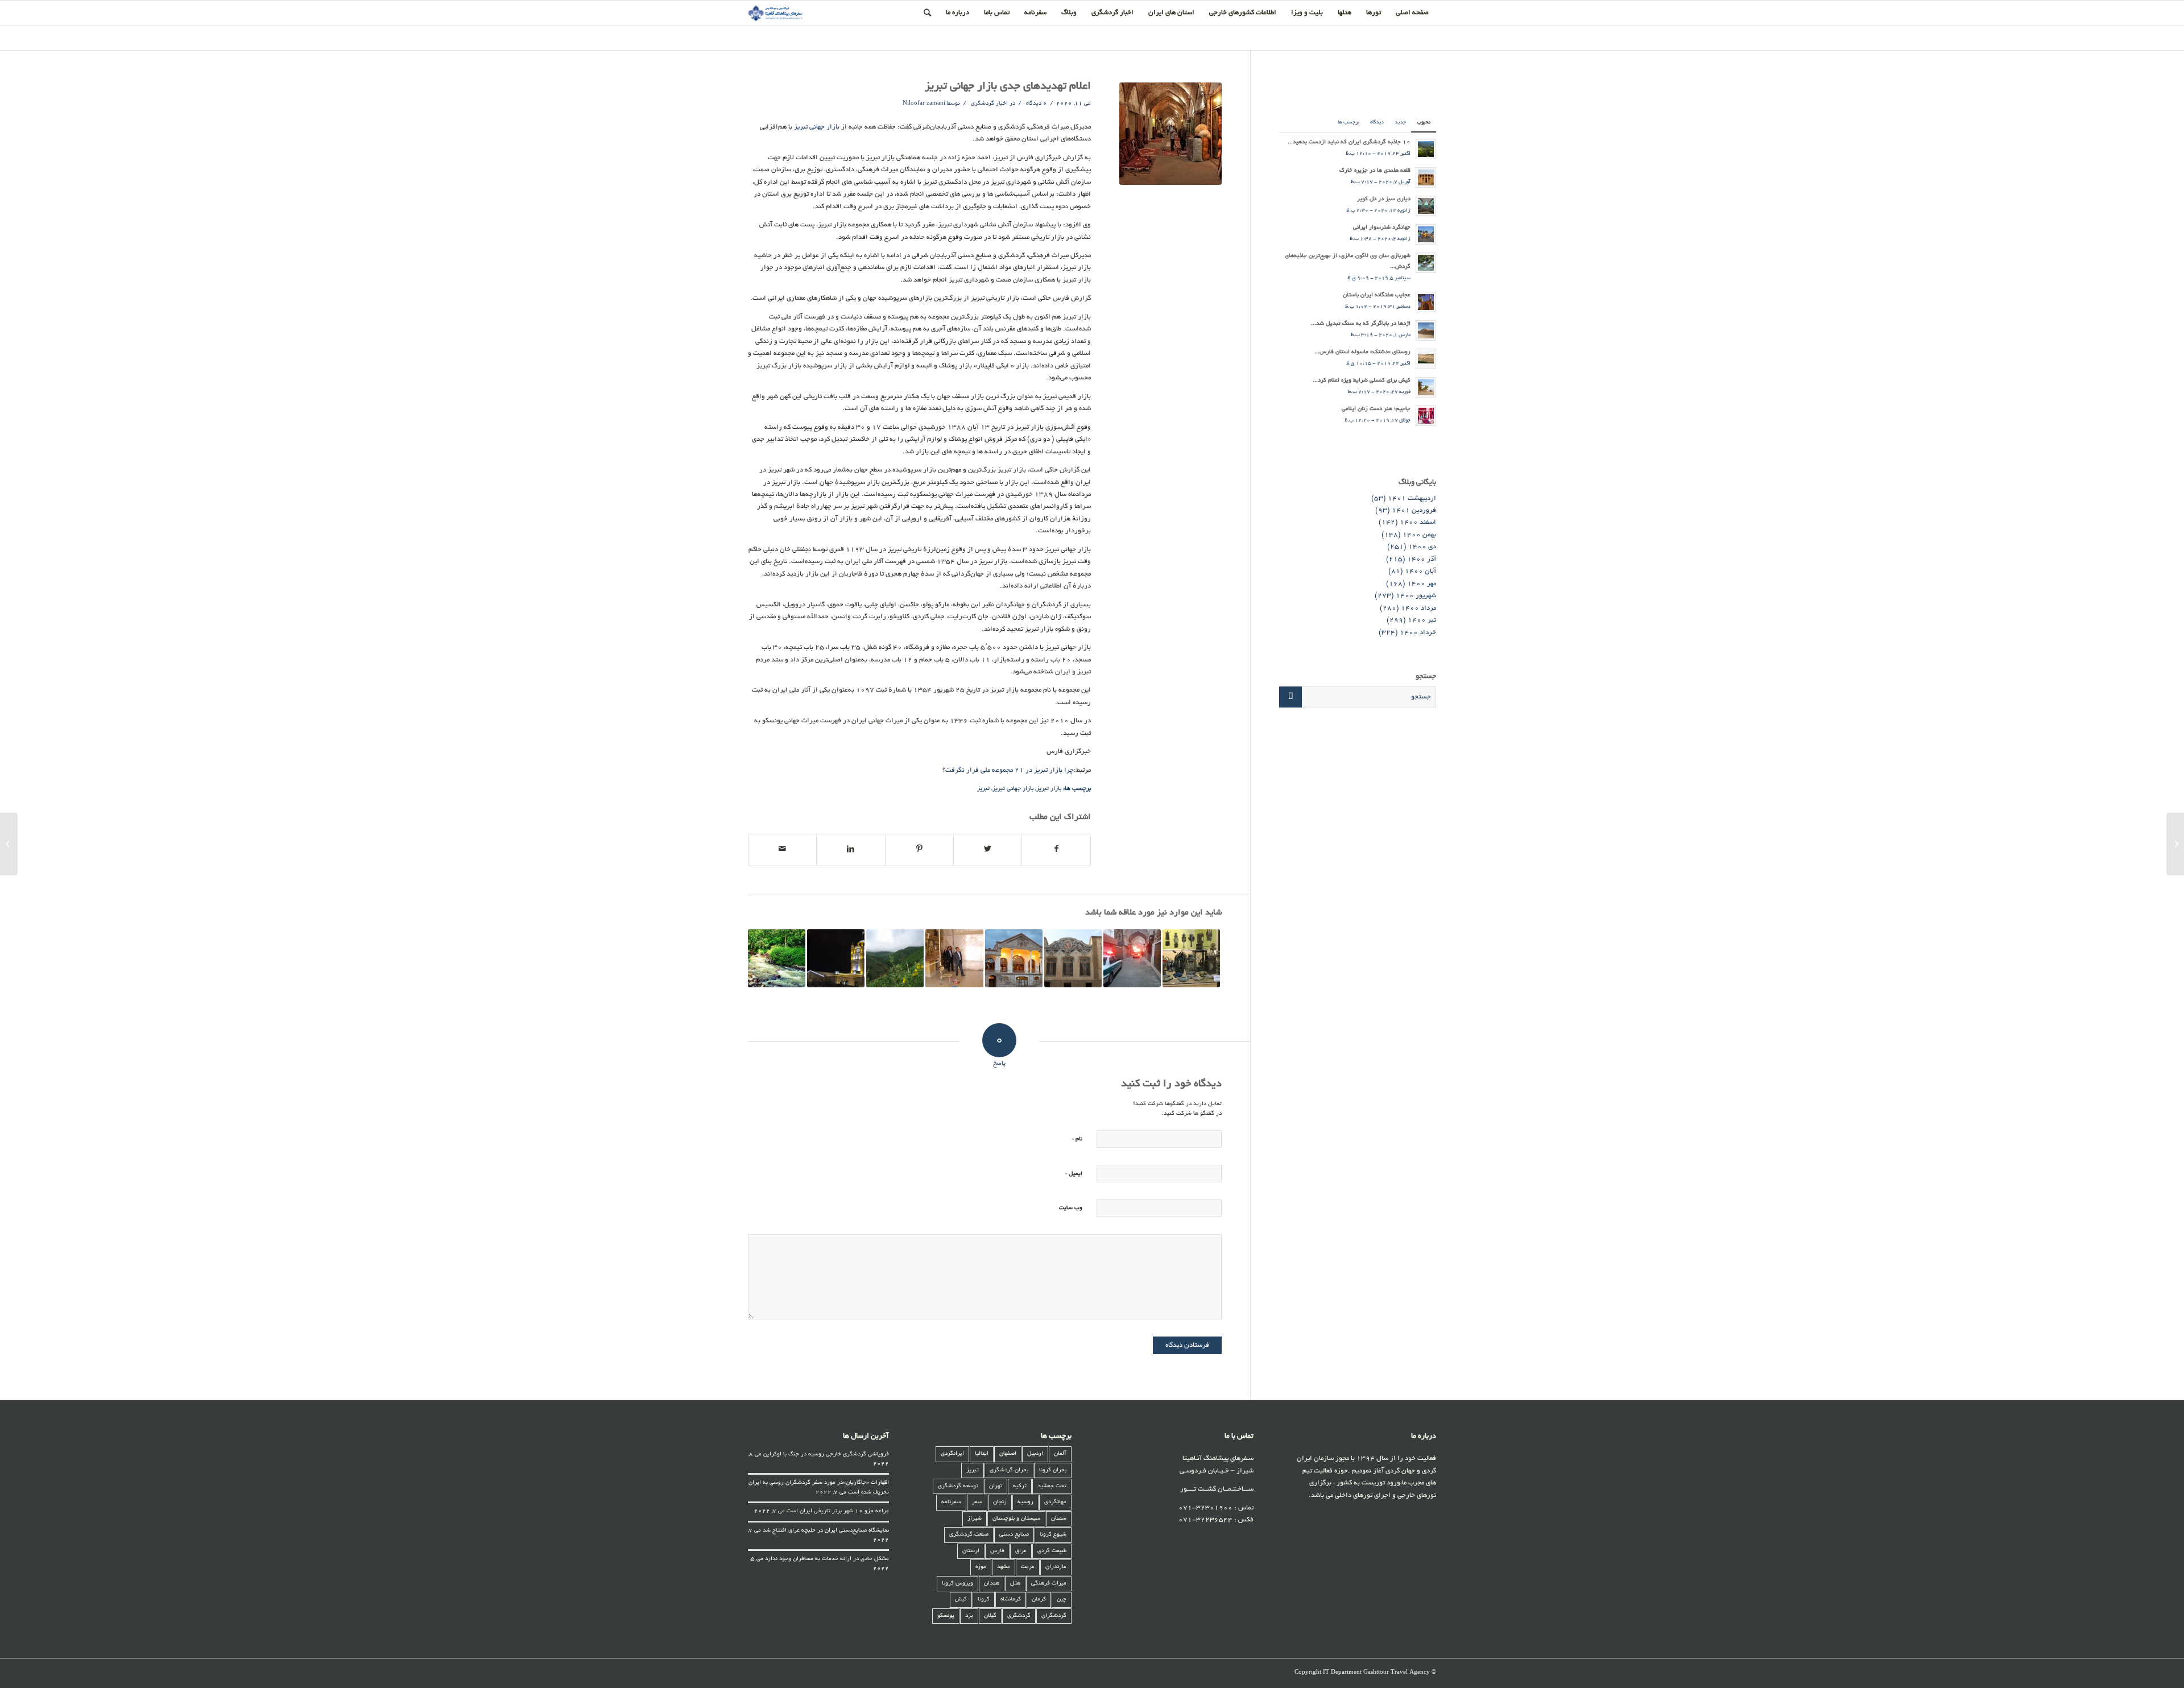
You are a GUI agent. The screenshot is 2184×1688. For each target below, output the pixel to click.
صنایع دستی (1014, 1535)
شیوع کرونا (1053, 1535)
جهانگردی (1055, 1502)
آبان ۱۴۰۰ (1420, 571)
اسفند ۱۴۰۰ (1418, 522)
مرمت (1028, 1567)
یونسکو (946, 1616)
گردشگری (1019, 1616)
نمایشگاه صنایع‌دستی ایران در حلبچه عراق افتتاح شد (826, 1531)
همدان (992, 1584)
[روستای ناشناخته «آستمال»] (895, 958)
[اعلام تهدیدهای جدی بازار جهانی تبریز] (1170, 134)
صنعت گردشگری (969, 1535)
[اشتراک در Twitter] (988, 850)
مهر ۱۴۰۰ (1422, 584)
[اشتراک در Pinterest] (919, 850)
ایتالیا (982, 1454)
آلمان (1060, 1454)
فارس (997, 1551)
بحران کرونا (1053, 1470)
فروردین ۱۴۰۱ (1414, 510)
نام (1077, 1139)
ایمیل (1074, 1174)
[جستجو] (927, 13)
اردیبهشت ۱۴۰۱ (1412, 498)
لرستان (971, 1551)
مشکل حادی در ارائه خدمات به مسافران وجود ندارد (827, 1559)
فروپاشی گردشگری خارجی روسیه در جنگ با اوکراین (826, 1455)
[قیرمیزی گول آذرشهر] (777, 958)
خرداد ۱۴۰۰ (1418, 633)
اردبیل (1035, 1454)
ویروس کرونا (957, 1584)
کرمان (1039, 1600)
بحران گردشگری (1009, 1470)
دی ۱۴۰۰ (1422, 547)
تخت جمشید (1052, 1486)
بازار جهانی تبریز (817, 127)
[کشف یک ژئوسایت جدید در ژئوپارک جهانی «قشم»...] (2175, 844)
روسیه (1025, 1502)
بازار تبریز (1049, 789)
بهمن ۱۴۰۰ (1419, 535)
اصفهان (1008, 1454)
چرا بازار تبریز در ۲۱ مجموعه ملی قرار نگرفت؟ (1008, 770)
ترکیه (1020, 1486)
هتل (1015, 1584)
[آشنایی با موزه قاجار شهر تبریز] (1014, 958)
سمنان (1059, 1519)
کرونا (984, 1600)
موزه (981, 1567)
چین (1062, 1600)
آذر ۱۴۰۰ (1422, 559)
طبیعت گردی (1052, 1551)
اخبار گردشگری (989, 104)
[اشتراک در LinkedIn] (851, 850)
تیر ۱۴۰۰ (1422, 620)
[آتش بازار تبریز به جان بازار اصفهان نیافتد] (1132, 958)
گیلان (990, 1616)
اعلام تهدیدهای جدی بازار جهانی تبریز (1008, 87)
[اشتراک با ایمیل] (782, 850)
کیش (961, 1600)
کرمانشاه (1011, 1600)
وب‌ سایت (1071, 1208)
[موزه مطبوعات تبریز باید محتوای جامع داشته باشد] (954, 958)
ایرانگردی (952, 1454)
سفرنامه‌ (951, 1502)
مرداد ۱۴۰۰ (1418, 608)
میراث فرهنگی (1049, 1584)
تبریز (983, 789)
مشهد (1004, 1567)
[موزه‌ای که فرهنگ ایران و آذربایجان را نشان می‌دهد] (1191, 958)
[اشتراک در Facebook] (1056, 850)
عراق (1021, 1551)
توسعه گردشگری (958, 1486)
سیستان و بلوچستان (1016, 1519)
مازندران (1056, 1567)
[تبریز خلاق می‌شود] (836, 958)
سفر (977, 1502)
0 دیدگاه (1036, 104)
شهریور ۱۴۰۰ (1416, 596)
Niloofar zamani (924, 104)
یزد (969, 1616)
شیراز (975, 1519)
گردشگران (1054, 1616)
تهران (996, 1486)
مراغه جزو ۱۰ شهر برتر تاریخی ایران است (838, 1511)
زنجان (1000, 1502)
